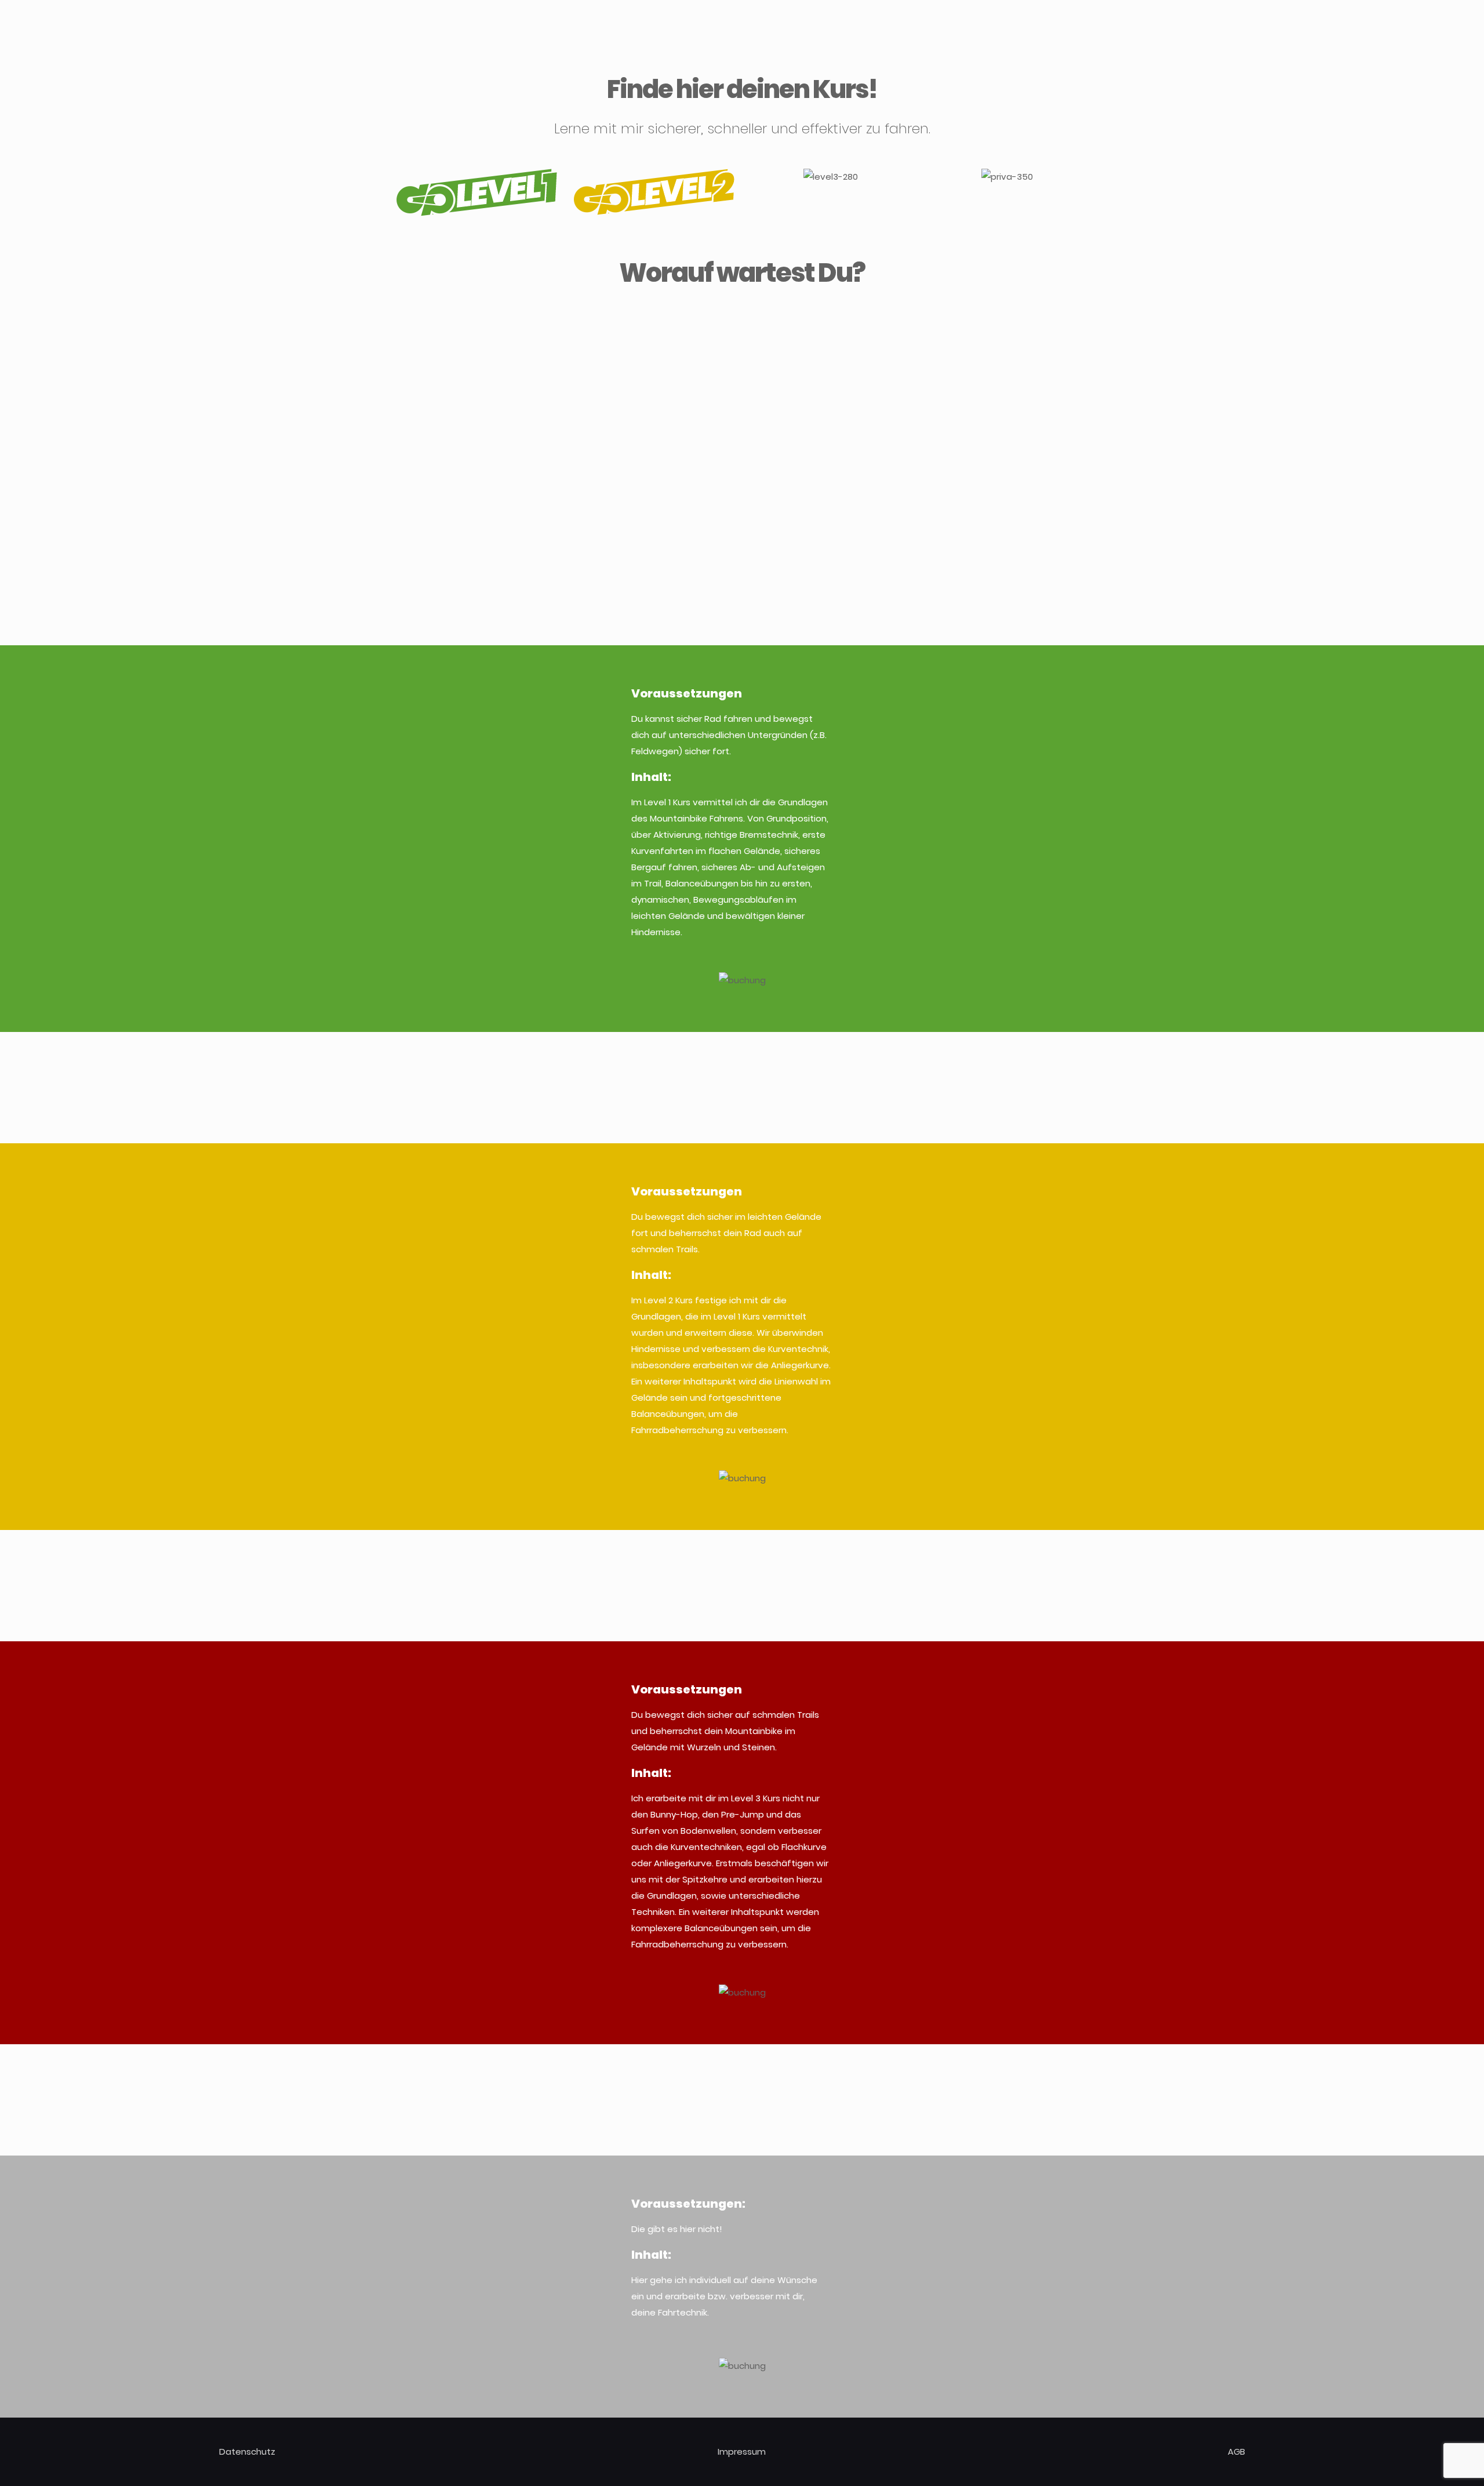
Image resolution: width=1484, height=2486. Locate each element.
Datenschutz (247, 2452)
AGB (1236, 2452)
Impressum (742, 2452)
